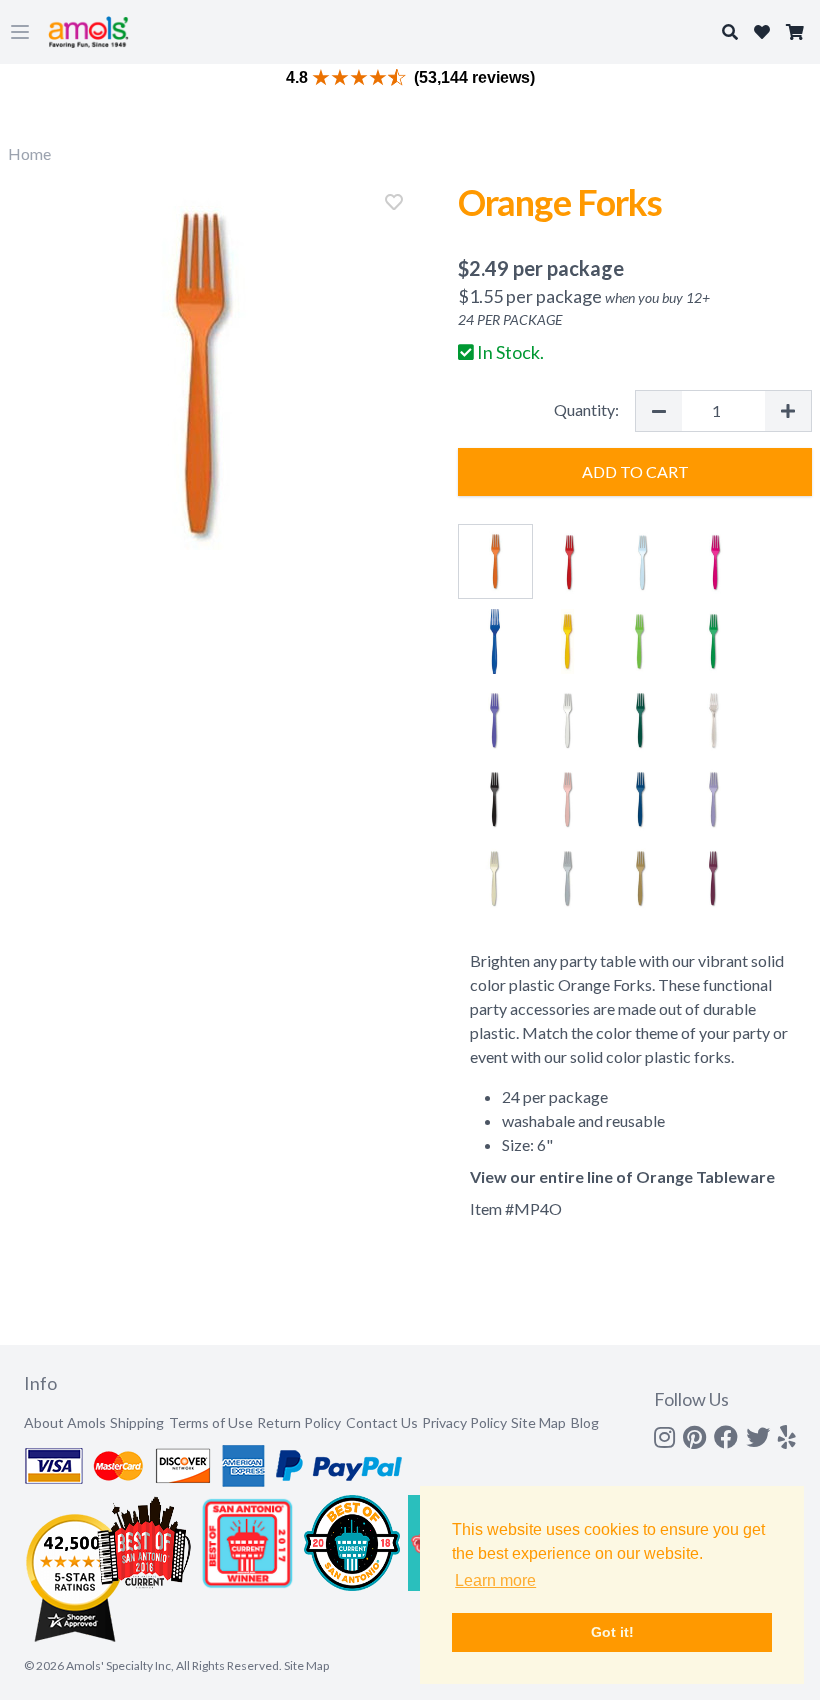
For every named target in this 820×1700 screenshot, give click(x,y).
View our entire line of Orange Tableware (622, 1176)
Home (29, 153)
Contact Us (382, 1422)
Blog (585, 1422)
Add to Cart (635, 471)
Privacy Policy (464, 1422)
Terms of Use (211, 1422)
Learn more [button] (495, 1580)
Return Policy (299, 1422)
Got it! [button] (612, 1632)
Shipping (137, 1422)
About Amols (65, 1422)
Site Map (538, 1422)
